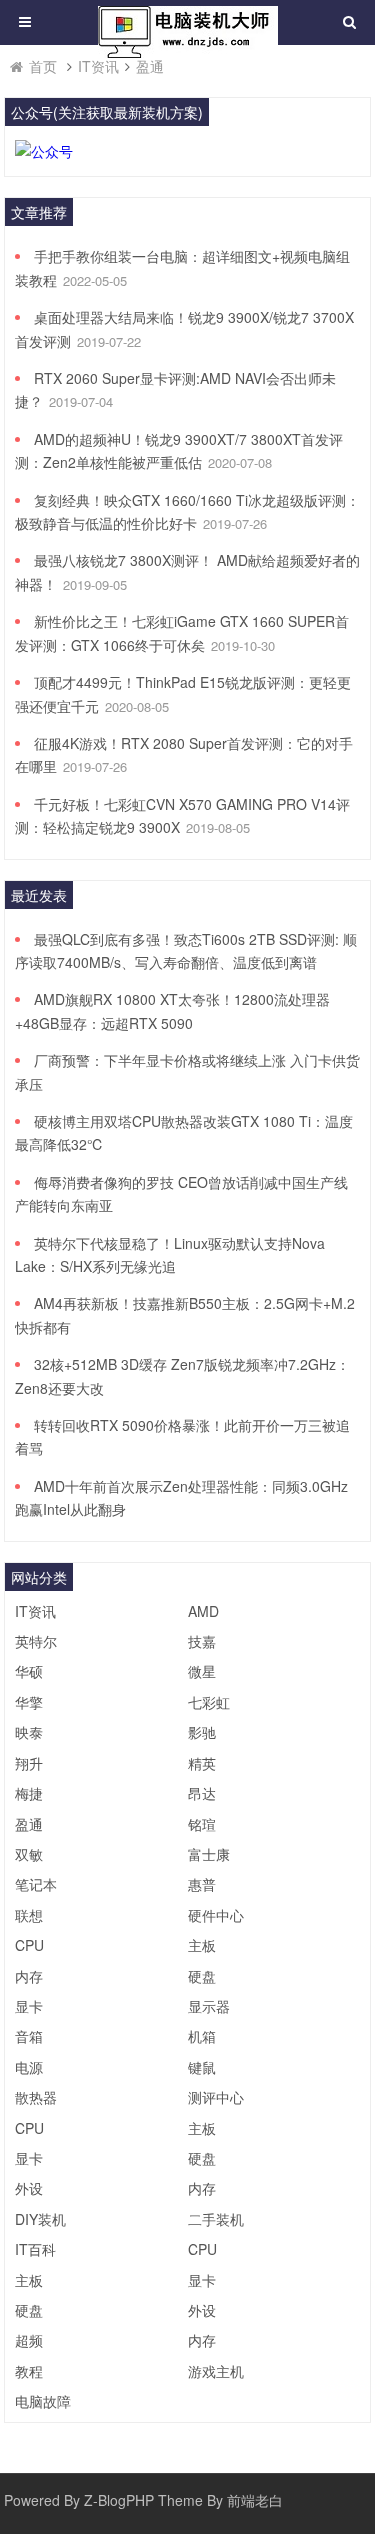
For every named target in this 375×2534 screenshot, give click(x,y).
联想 (29, 1915)
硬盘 (202, 1976)
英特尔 (36, 1641)
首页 (43, 66)
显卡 (29, 2006)
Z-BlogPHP (119, 2500)
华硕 (29, 1671)
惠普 (202, 1884)
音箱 (29, 2036)
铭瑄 (202, 1824)
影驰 (202, 1732)
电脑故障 (43, 2401)
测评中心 (216, 2097)
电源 (29, 2067)
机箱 (202, 2036)
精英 (202, 1763)
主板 (202, 1945)
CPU (29, 1945)
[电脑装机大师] (188, 30)
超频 (29, 2340)
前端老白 (255, 2500)
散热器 (36, 2097)
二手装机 (216, 2219)
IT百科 (35, 2249)
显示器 (209, 2006)
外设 (29, 2188)
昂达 (202, 1793)
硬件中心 (216, 1915)
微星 (202, 1671)
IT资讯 (98, 66)
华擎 (29, 1702)
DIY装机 (40, 2219)
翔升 (29, 1763)
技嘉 (202, 1641)
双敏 (29, 1854)
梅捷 (29, 1793)
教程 (29, 2371)
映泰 (29, 1732)
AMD (203, 1611)
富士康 (209, 1854)
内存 (29, 1976)
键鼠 (202, 2067)
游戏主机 (216, 2371)
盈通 (150, 66)
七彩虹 (209, 1702)
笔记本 (36, 1884)
